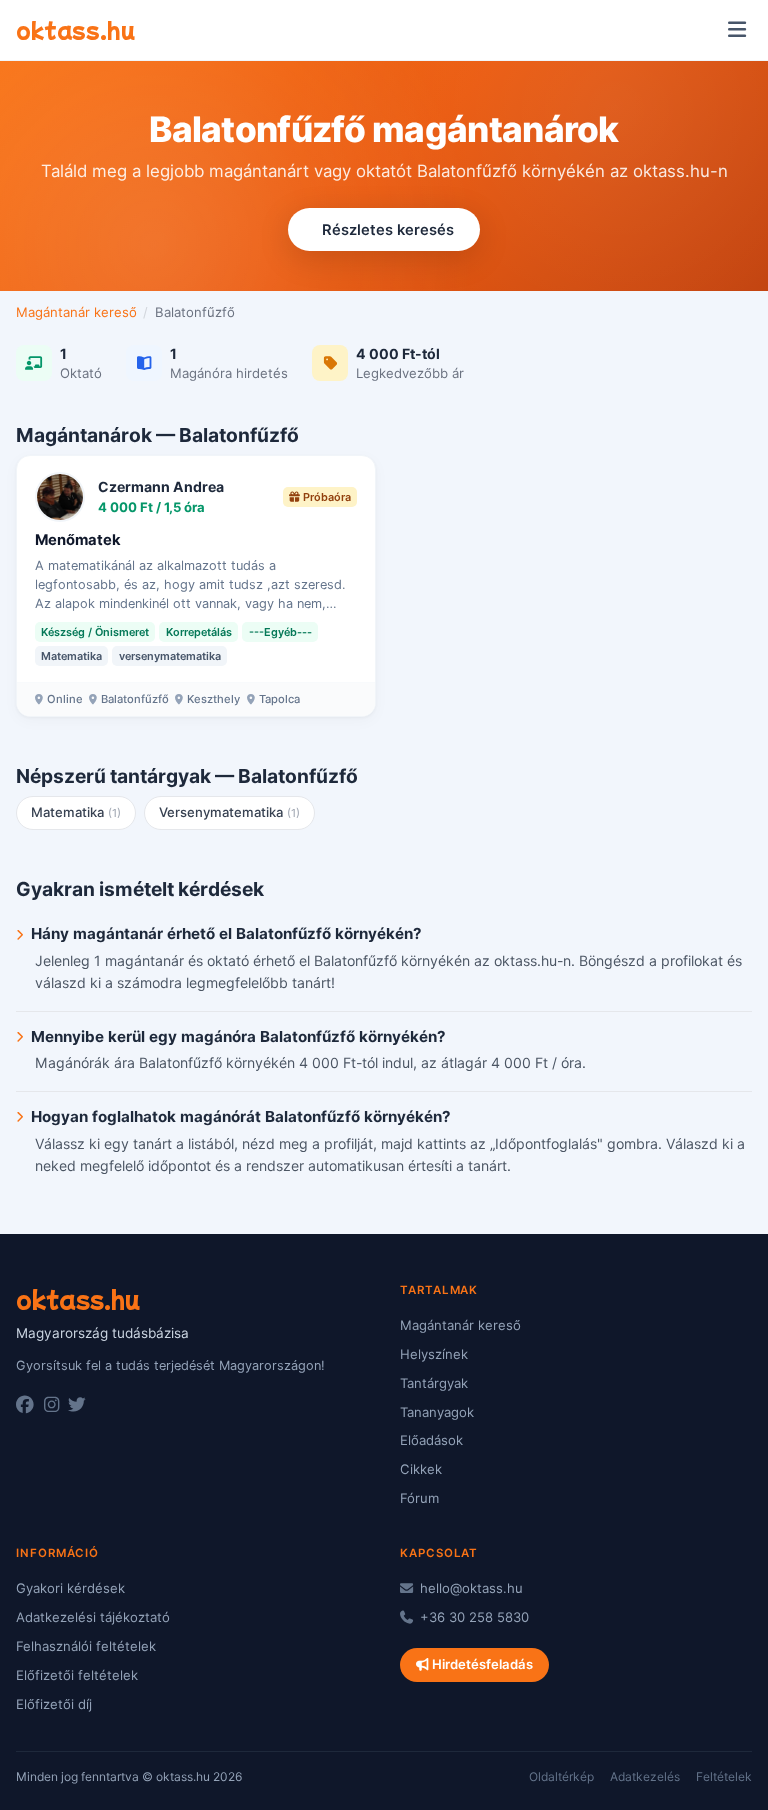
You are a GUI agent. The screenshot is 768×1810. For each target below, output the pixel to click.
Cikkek (421, 1469)
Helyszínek (434, 1354)
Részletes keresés (388, 230)
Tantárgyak (434, 1383)
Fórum (419, 1498)
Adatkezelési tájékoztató (93, 1617)
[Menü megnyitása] (736, 30)
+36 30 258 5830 (472, 1617)
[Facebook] (25, 1405)
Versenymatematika (230, 812)
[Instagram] (51, 1405)
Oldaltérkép (561, 1776)
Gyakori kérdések (70, 1588)
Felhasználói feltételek (86, 1646)
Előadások (431, 1440)
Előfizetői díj (54, 1704)
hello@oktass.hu (469, 1588)
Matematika (76, 812)
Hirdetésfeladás (481, 1664)
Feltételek (724, 1776)
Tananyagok (437, 1412)
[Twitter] (77, 1405)
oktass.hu (75, 29)
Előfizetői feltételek (77, 1675)
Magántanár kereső (76, 312)
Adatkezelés (645, 1776)
